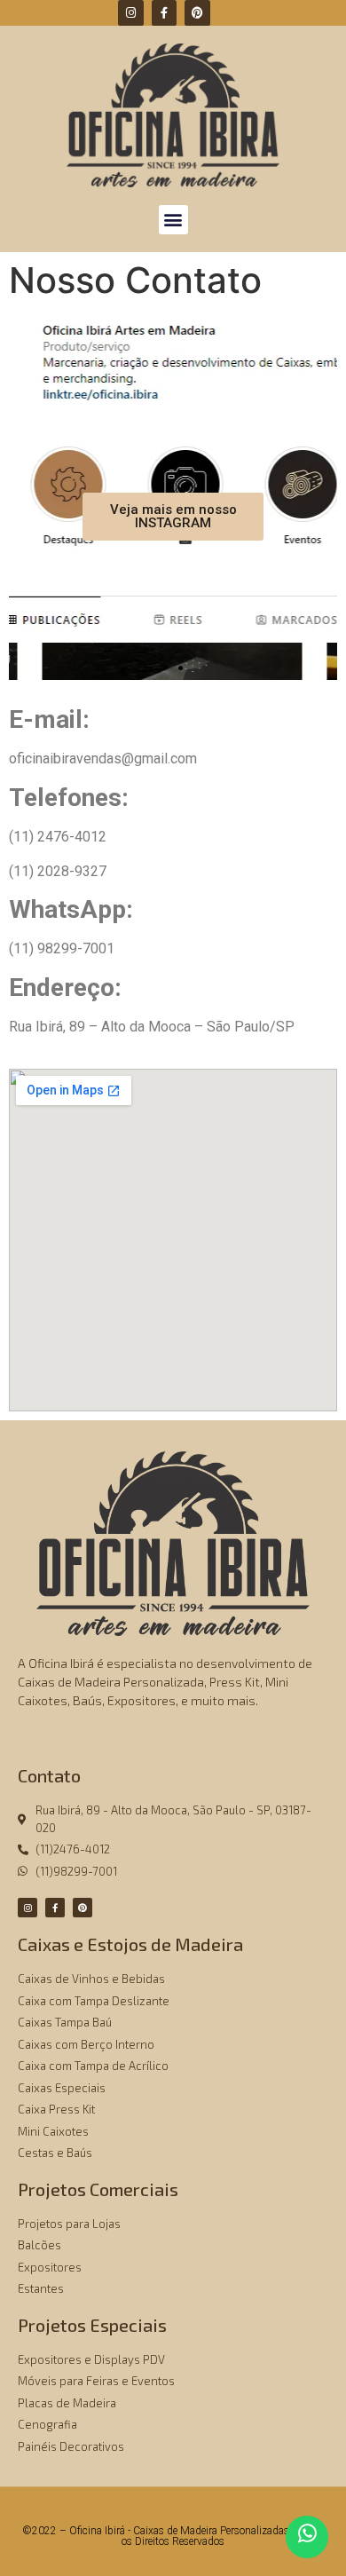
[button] (173, 220)
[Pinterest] (197, 13)
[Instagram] (131, 13)
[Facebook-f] (165, 13)
